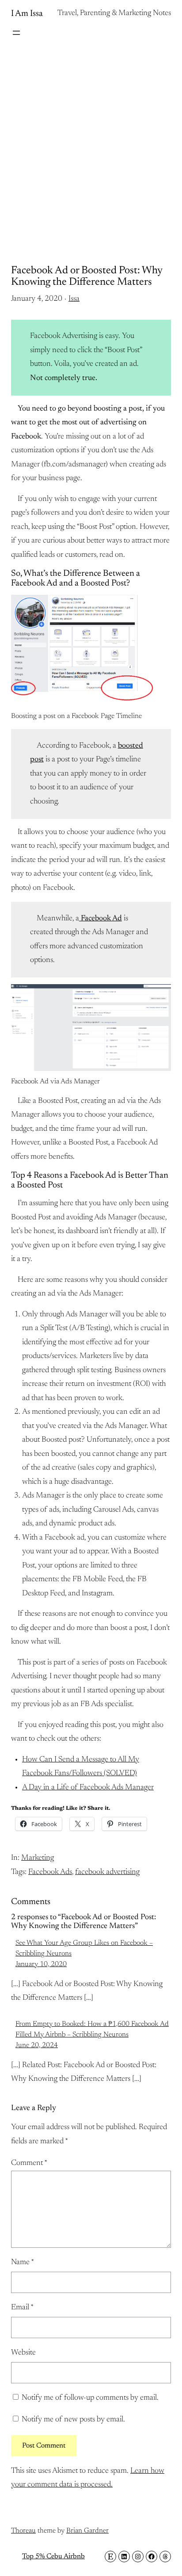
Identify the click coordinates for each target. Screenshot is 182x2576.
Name (23, 2262)
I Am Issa (27, 14)
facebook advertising (107, 1872)
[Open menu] (16, 33)
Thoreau (23, 2531)
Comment (29, 2163)
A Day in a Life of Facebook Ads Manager (88, 1788)
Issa (74, 299)
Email (22, 2308)
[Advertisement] (91, 143)
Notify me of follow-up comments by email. (90, 2398)
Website (23, 2353)
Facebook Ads (50, 1872)
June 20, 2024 (37, 2045)
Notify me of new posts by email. (73, 2420)
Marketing (38, 1858)
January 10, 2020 (41, 1964)
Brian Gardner (87, 2531)
